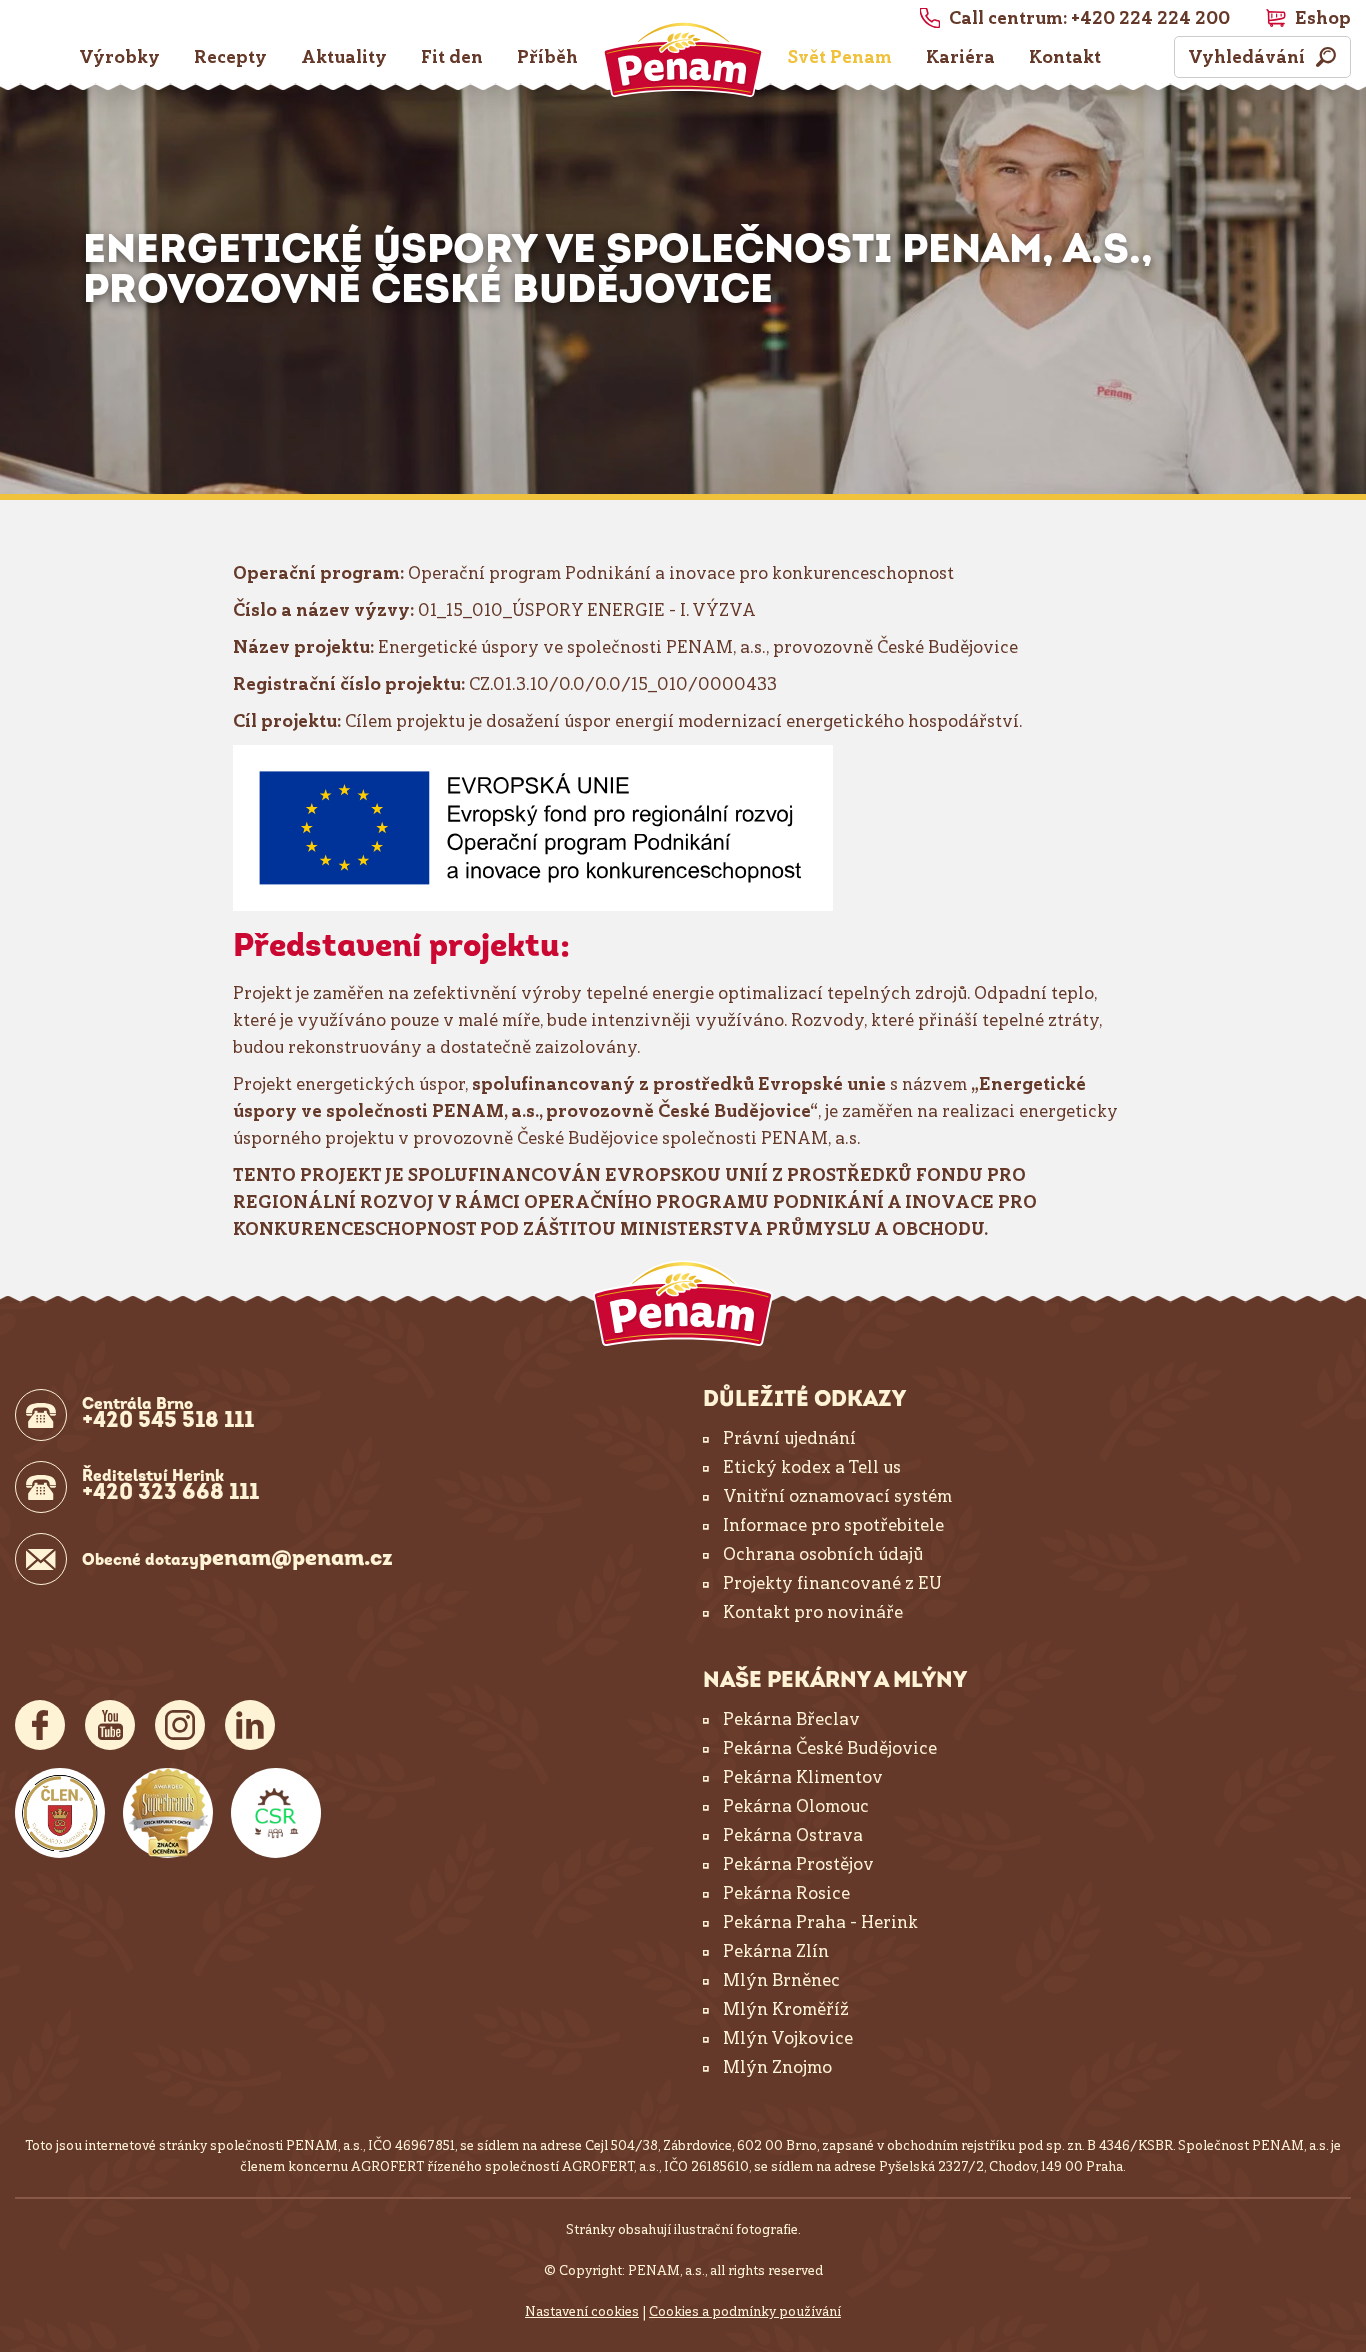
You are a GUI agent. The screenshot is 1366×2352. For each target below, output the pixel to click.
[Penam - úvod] (683, 1304)
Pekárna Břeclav (791, 1719)
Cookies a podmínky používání (745, 2311)
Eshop (1323, 18)
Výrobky (119, 57)
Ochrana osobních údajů (823, 1554)
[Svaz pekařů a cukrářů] (60, 1813)
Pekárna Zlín (776, 1951)
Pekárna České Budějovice (830, 1748)
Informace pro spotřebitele (833, 1525)
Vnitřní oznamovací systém (837, 1496)
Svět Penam (840, 57)
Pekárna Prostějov (798, 1864)
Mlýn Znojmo (777, 2067)
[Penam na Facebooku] (40, 1725)
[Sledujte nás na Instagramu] (180, 1725)
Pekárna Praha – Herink (820, 1922)
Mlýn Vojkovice (788, 2038)
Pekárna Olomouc (796, 1806)
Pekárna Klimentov (803, 1777)
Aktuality (344, 57)
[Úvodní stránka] (683, 59)
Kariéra (960, 57)
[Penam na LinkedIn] (250, 1725)
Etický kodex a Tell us (812, 1467)
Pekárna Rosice (786, 1893)
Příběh (547, 57)
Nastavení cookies (582, 2311)
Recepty (230, 57)
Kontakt (1065, 57)
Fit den (452, 57)
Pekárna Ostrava (793, 1835)
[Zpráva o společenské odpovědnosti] (276, 1813)
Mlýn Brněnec (781, 1980)
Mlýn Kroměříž (786, 2009)
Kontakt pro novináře (813, 1612)
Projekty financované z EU (832, 1583)
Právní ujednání (789, 1438)
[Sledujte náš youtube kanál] (110, 1725)
